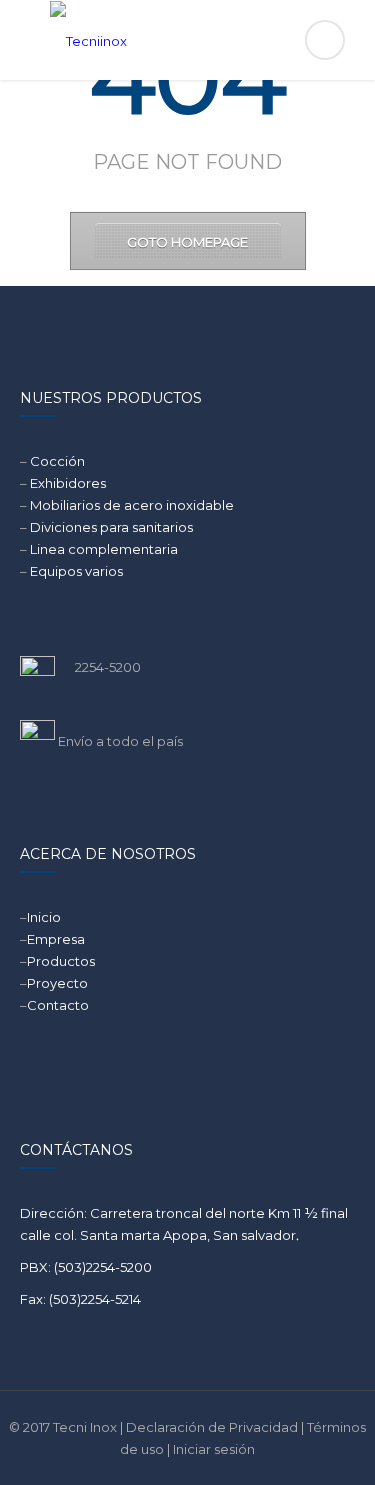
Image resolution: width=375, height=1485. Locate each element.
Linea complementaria (104, 549)
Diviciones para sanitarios (111, 527)
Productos (61, 961)
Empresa (56, 939)
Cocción (57, 461)
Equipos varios (76, 571)
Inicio (44, 917)
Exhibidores (68, 483)
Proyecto (57, 983)
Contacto (58, 1005)
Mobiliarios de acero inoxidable (132, 505)
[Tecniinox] (187, 40)
